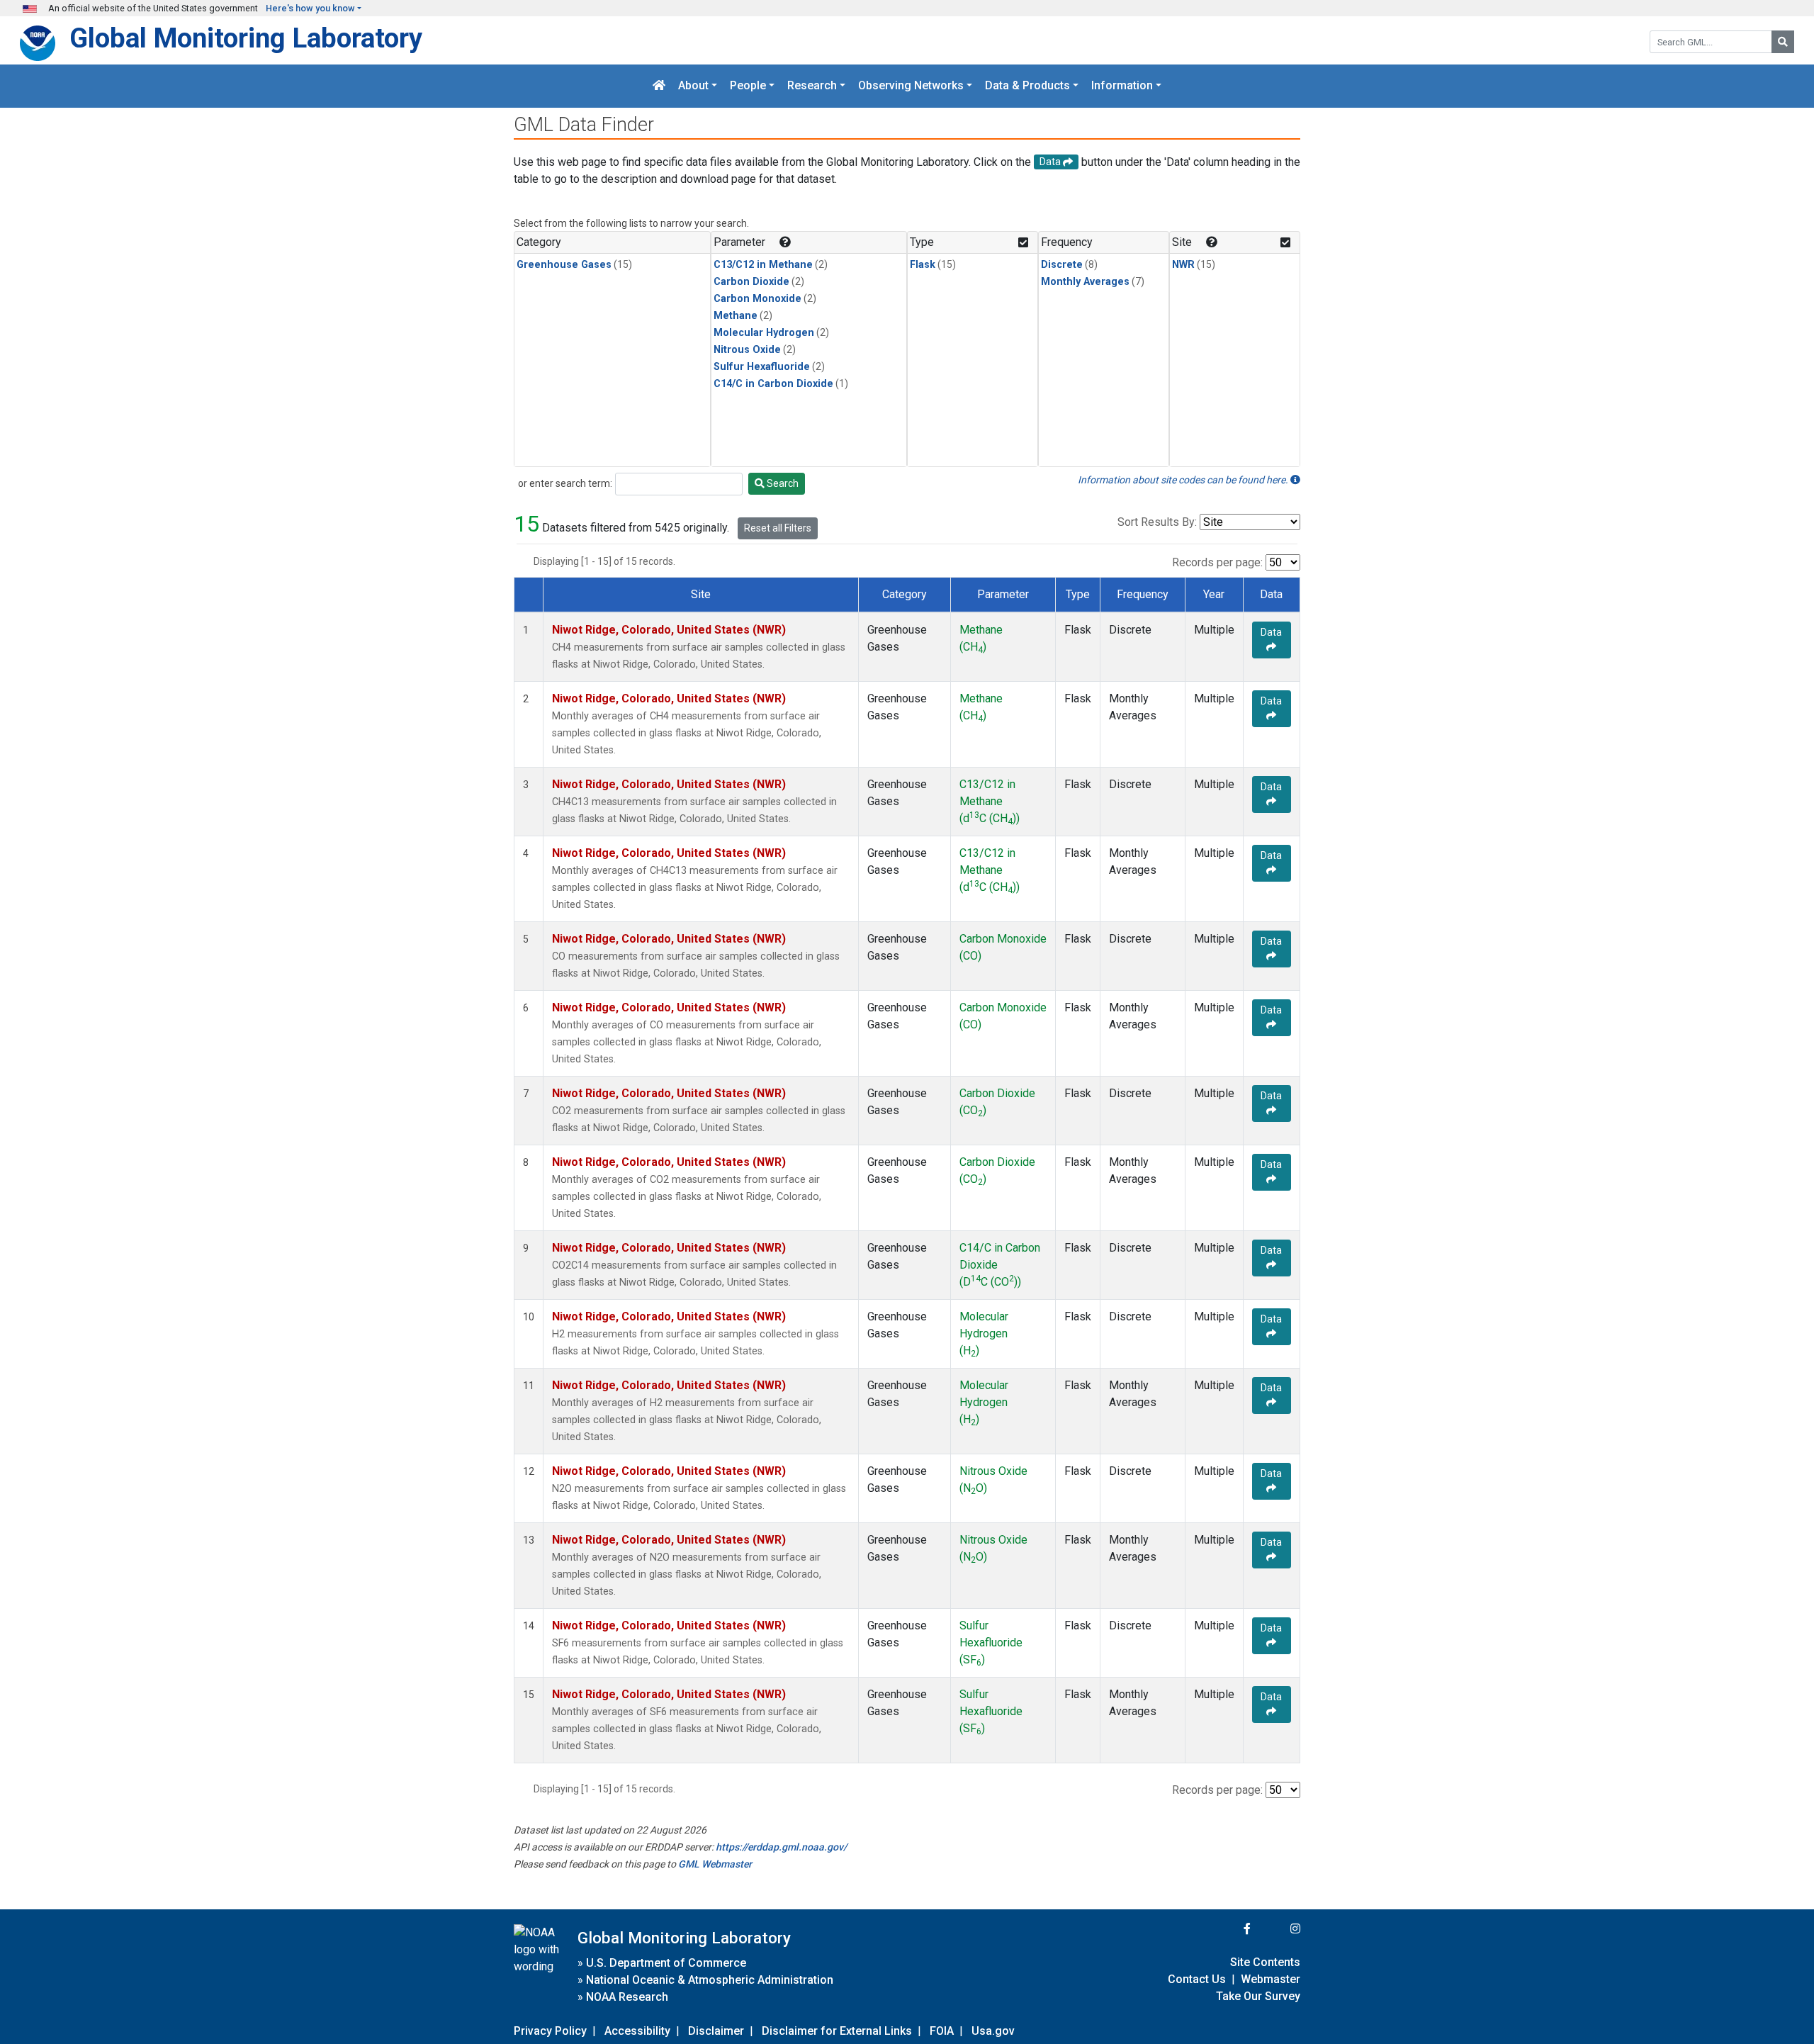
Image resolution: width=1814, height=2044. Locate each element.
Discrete (1062, 265)
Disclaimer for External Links (837, 2031)
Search (782, 483)
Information (1122, 86)
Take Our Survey (1258, 1996)
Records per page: (1217, 562)
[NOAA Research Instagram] (1277, 1929)
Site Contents (1265, 1962)
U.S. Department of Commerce (666, 1963)
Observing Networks (911, 86)
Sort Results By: (1157, 522)
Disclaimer (716, 2031)
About (693, 86)
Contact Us (1197, 1979)
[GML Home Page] (659, 86)
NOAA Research (627, 1997)
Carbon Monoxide (757, 299)
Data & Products (1027, 86)
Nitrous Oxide (747, 350)
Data (1271, 632)
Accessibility (637, 2031)
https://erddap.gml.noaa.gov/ (781, 1847)
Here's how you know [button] (310, 8)
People (748, 86)
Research (812, 86)
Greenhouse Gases (564, 265)
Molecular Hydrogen (764, 333)
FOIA (942, 2031)
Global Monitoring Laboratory (246, 38)
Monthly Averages (1085, 282)
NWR (1183, 265)
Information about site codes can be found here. (1184, 480)
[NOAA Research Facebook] (1228, 1929)
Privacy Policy (550, 2031)
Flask (923, 265)
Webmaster (1271, 1979)
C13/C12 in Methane (763, 265)
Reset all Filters (778, 528)
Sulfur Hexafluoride (762, 367)
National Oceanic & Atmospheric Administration (710, 1980)
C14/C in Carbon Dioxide (773, 384)
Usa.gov (993, 2031)
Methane (736, 316)
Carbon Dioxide (751, 282)
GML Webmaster (715, 1864)
